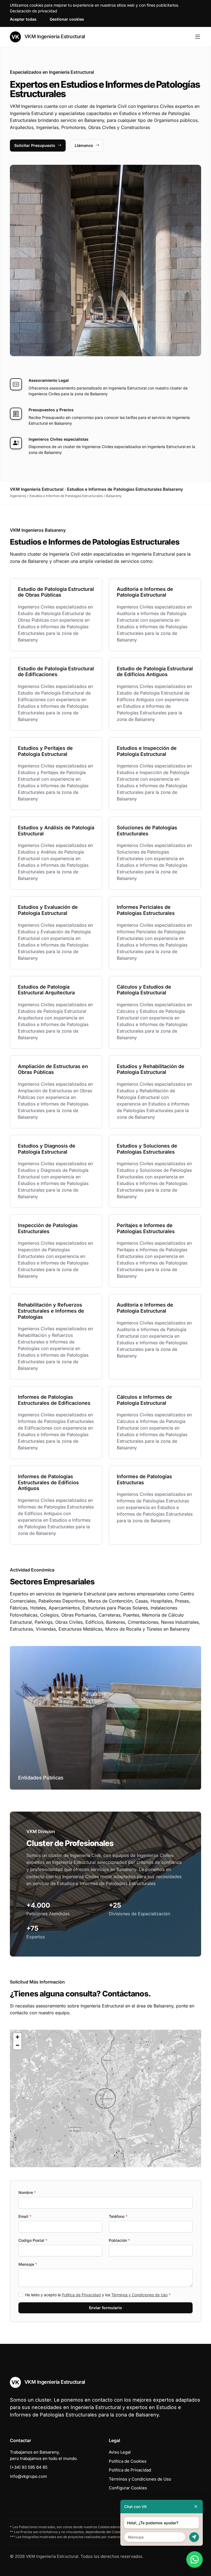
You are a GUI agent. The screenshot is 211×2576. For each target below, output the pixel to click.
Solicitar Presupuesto (35, 145)
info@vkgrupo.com (28, 2476)
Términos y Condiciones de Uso (139, 2295)
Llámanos (84, 145)
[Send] (194, 2537)
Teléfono (118, 2216)
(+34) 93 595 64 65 (29, 2467)
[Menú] (198, 37)
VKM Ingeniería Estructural (54, 36)
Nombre (27, 2192)
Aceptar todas (23, 19)
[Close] (196, 2507)
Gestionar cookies (67, 19)
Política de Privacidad (81, 2295)
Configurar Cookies (128, 2488)
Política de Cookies (128, 2461)
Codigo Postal (33, 2240)
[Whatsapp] (195, 2559)
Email (25, 2216)
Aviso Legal (120, 2452)
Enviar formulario (105, 2308)
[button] (105, 2098)
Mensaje (28, 2264)
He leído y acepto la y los (98, 2295)
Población (119, 2240)
